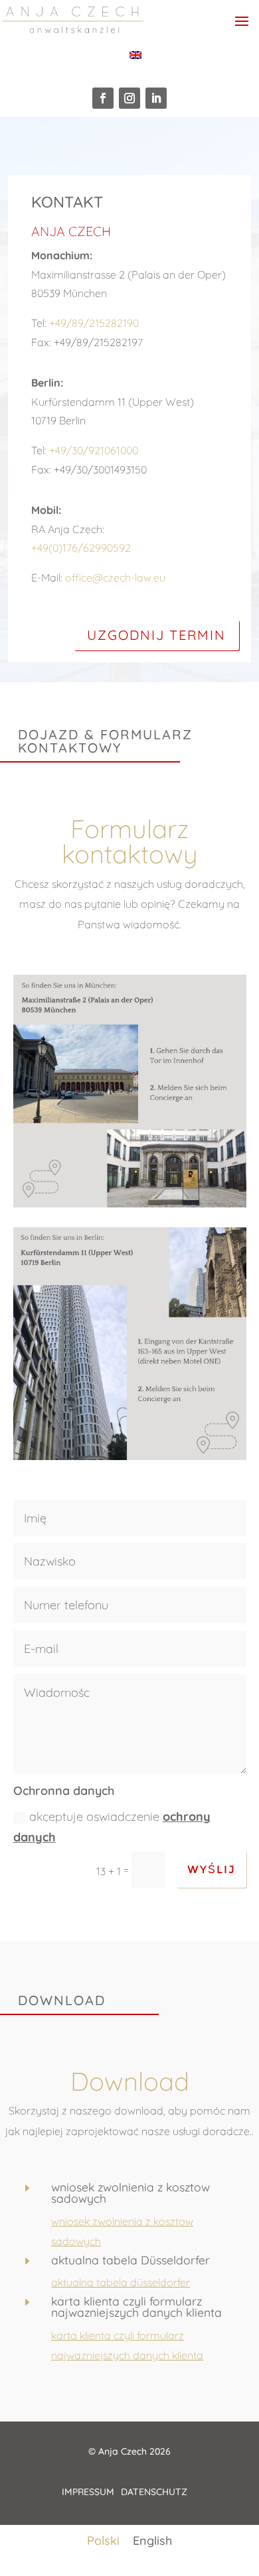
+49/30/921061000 (94, 450)
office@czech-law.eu (115, 578)
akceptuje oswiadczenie (112, 1827)
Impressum (88, 2492)
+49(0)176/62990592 (81, 548)
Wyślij (212, 1870)
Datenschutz (154, 2492)
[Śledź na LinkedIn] (156, 98)
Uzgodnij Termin (156, 635)
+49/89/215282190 (94, 323)
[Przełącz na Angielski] (135, 55)
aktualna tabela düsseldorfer (121, 2282)
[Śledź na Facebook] (103, 98)
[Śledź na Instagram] (129, 98)
